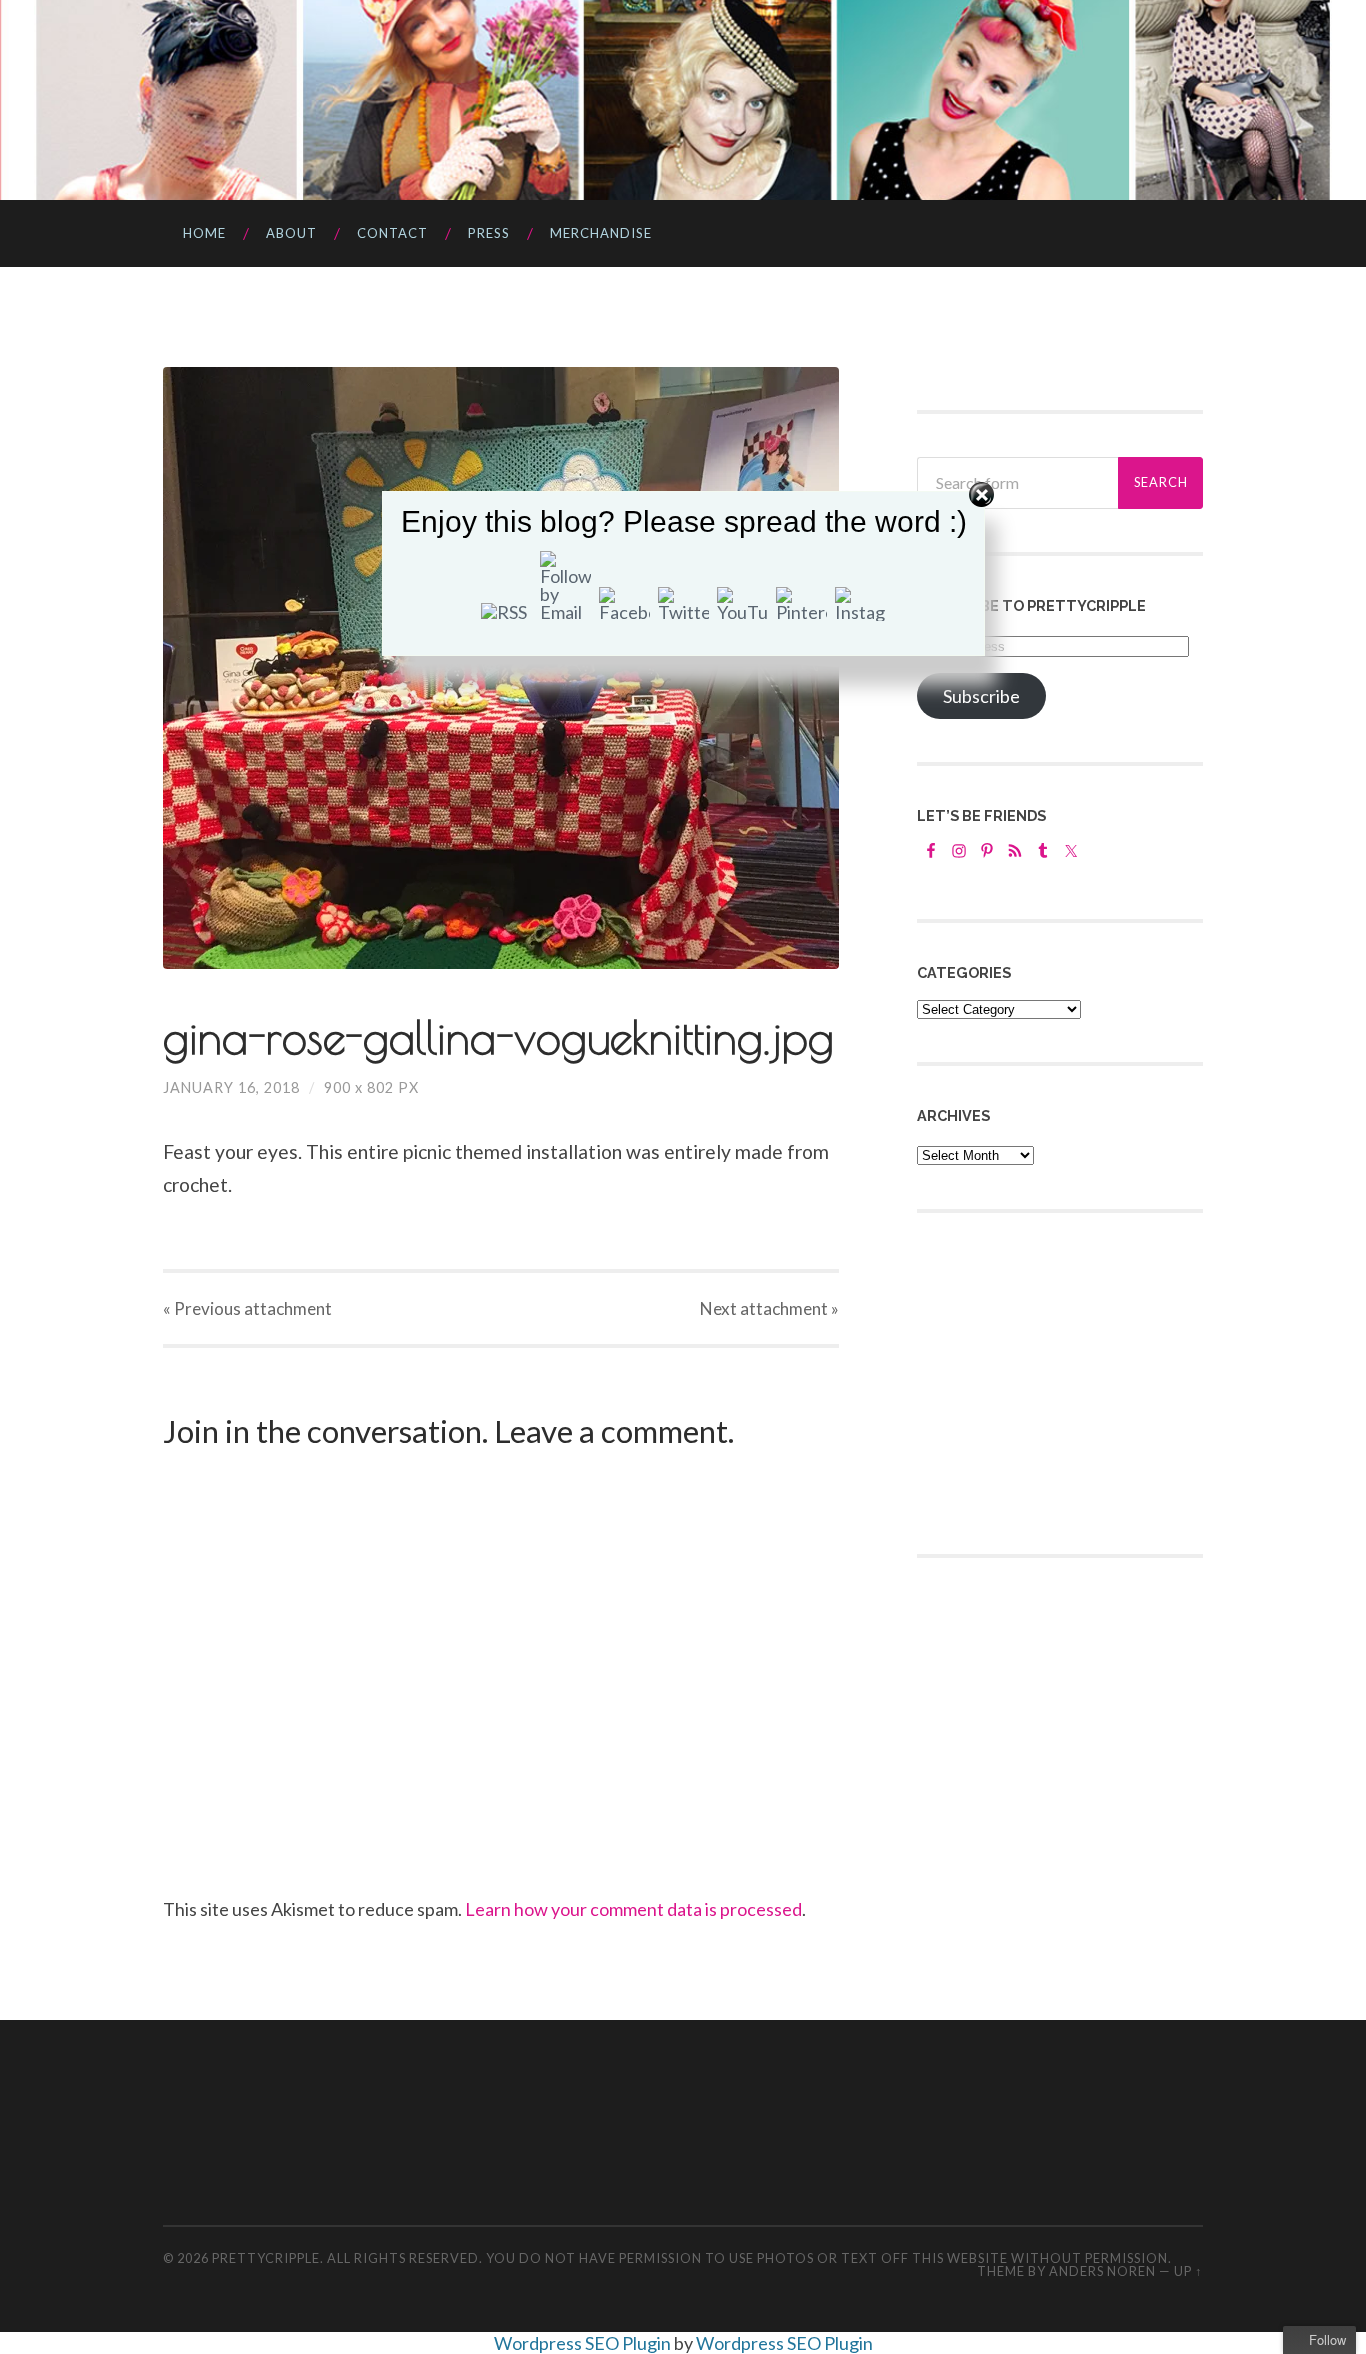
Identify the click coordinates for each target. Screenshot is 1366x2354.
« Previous (247, 1308)
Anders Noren (1102, 2271)
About (291, 233)
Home (204, 233)
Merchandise (601, 233)
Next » (769, 1308)
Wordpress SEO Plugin (584, 2343)
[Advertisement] (1067, 1381)
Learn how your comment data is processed (633, 1909)
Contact (392, 233)
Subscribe (981, 696)
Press (489, 233)
